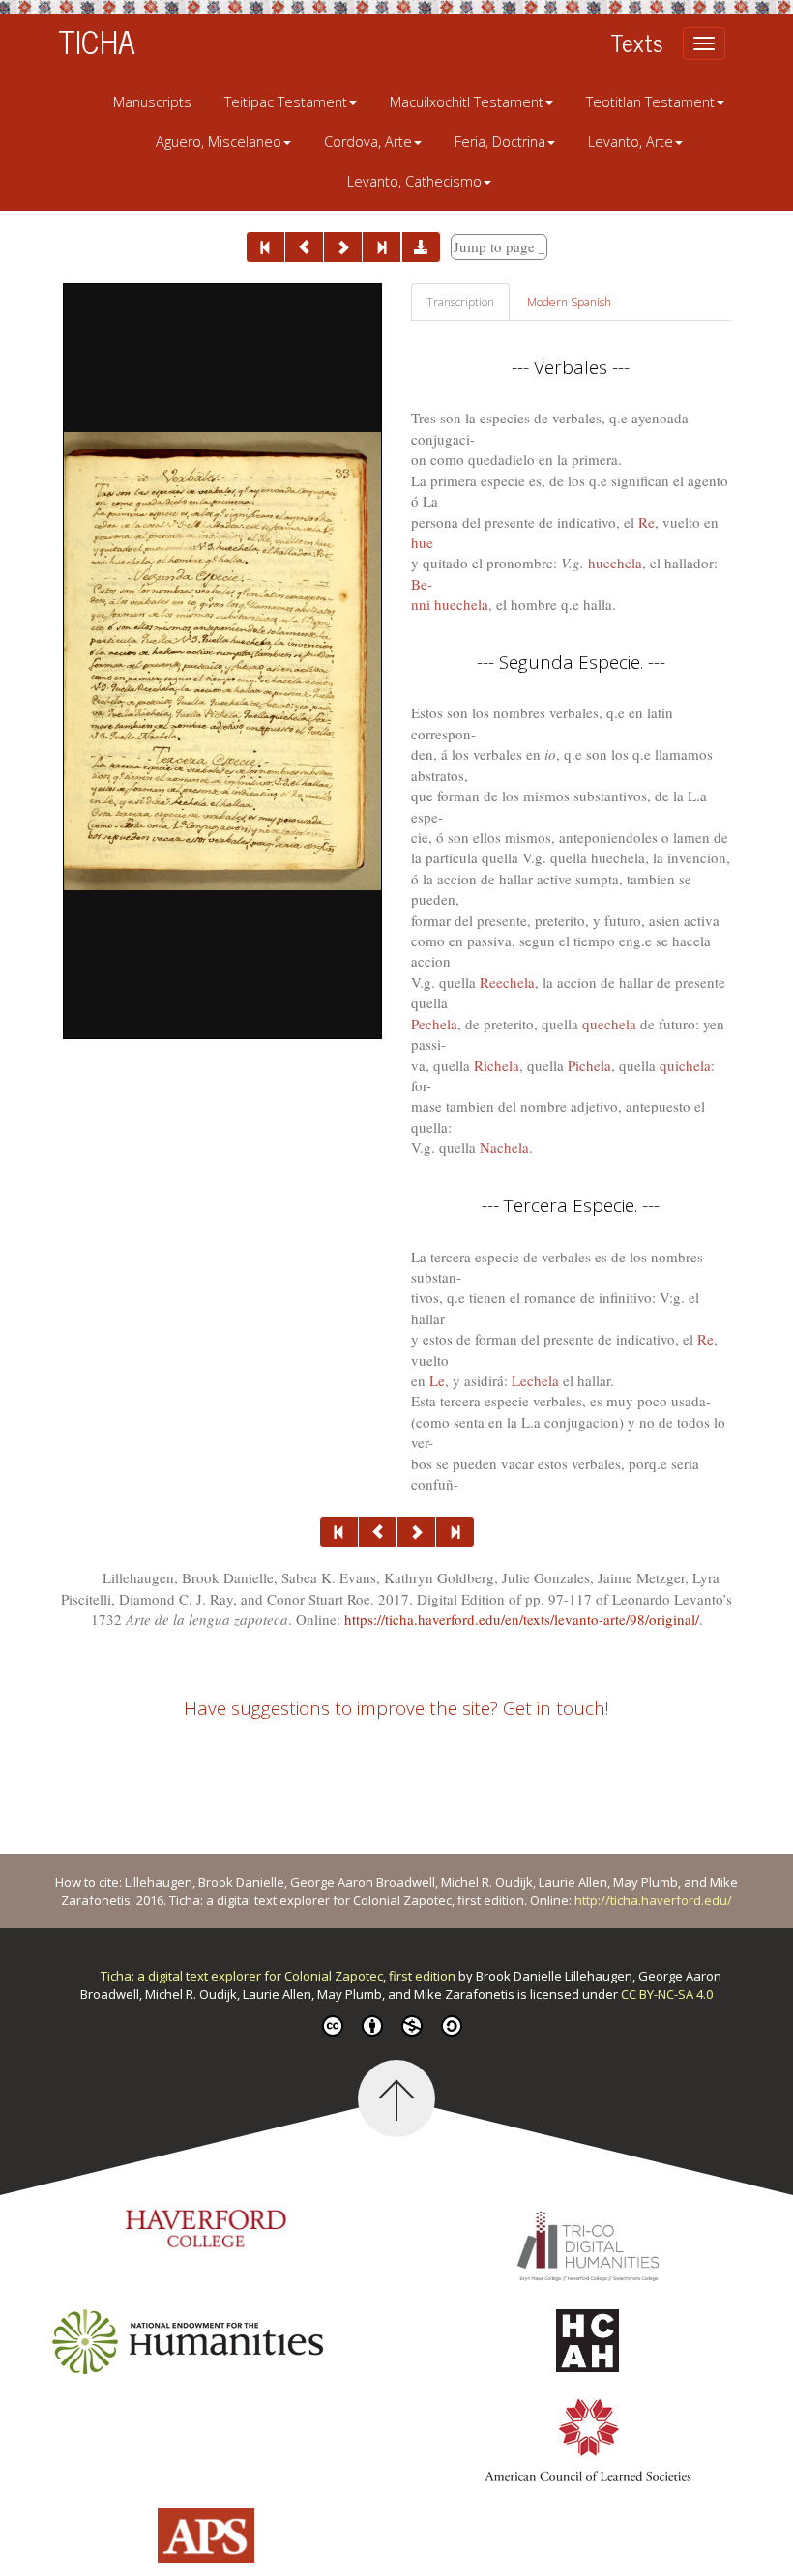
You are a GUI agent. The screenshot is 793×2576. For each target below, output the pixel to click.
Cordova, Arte (368, 142)
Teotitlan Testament (650, 102)
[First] (265, 247)
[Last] (382, 247)
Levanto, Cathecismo (414, 181)
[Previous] (304, 247)
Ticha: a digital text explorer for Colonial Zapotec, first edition (279, 1976)
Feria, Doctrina (500, 142)
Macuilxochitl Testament (467, 102)
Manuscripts (152, 102)
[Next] (343, 247)
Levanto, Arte (631, 142)
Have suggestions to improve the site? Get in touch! (396, 1708)
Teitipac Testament (286, 102)
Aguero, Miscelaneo (219, 142)
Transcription (460, 302)
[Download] (421, 247)
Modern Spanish (569, 302)
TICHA (97, 41)
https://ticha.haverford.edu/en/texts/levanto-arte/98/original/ (522, 1619)
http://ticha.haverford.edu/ (653, 1900)
